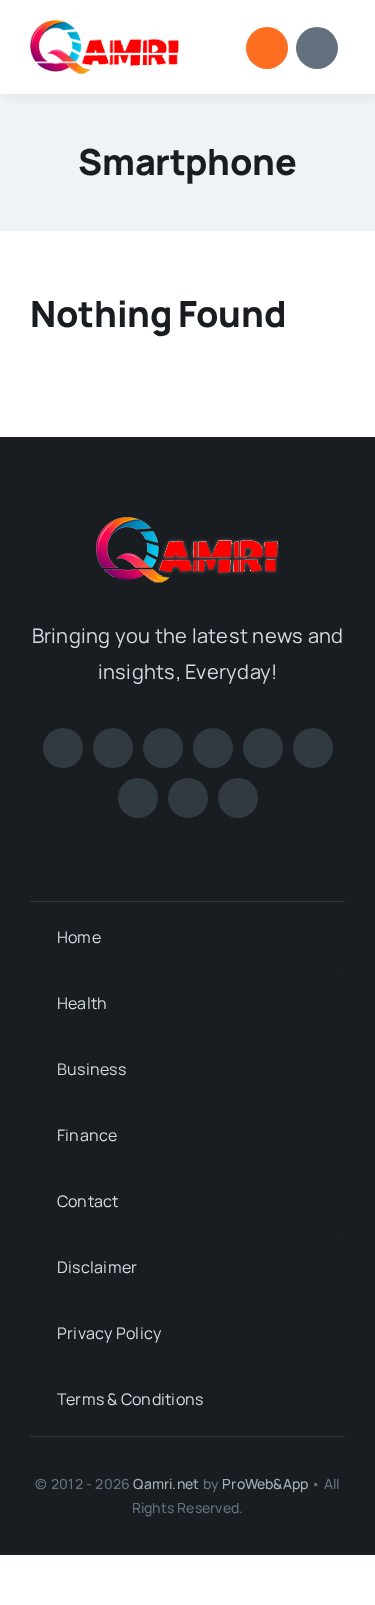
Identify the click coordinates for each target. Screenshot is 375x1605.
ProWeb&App (265, 1483)
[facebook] (63, 748)
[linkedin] (313, 748)
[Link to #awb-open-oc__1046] (267, 48)
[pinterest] (213, 748)
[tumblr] (188, 798)
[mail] (238, 798)
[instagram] (163, 748)
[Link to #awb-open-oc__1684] (317, 48)
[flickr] (138, 798)
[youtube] (263, 748)
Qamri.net (166, 1483)
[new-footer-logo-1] (105, 28)
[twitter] (113, 748)
